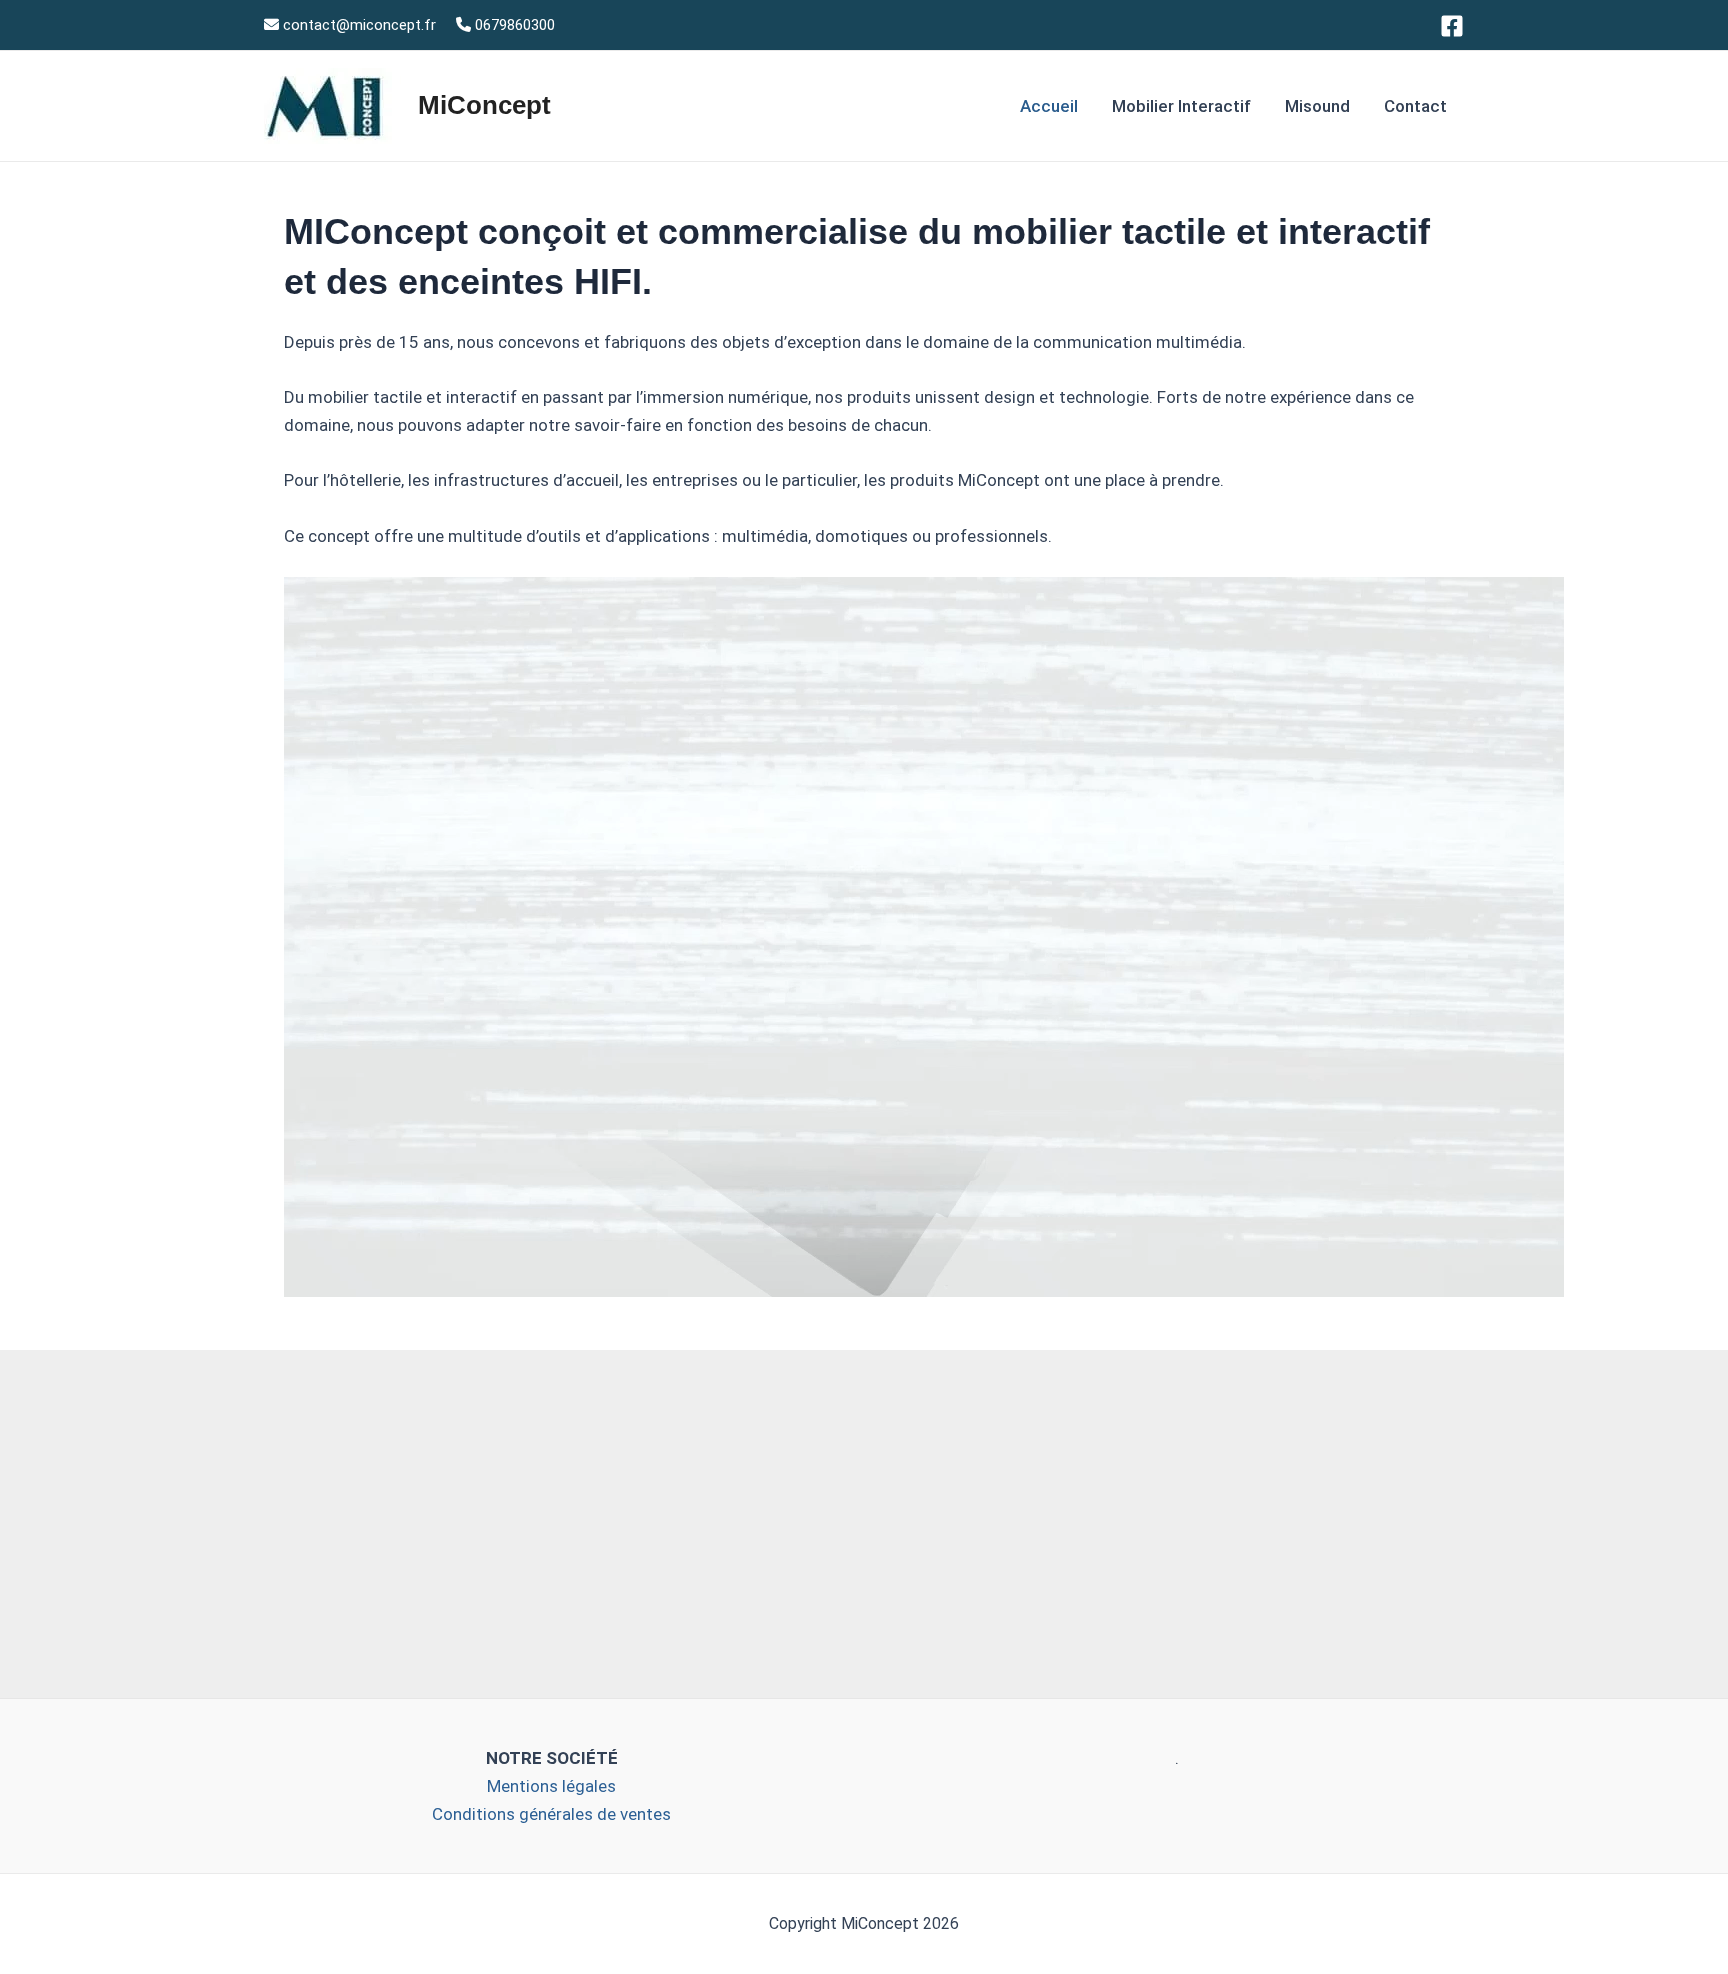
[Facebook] (1452, 26)
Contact (1415, 106)
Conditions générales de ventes (551, 1814)
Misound (1317, 106)
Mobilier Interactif (1181, 106)
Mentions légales (551, 1786)
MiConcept (484, 105)
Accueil (1049, 106)
